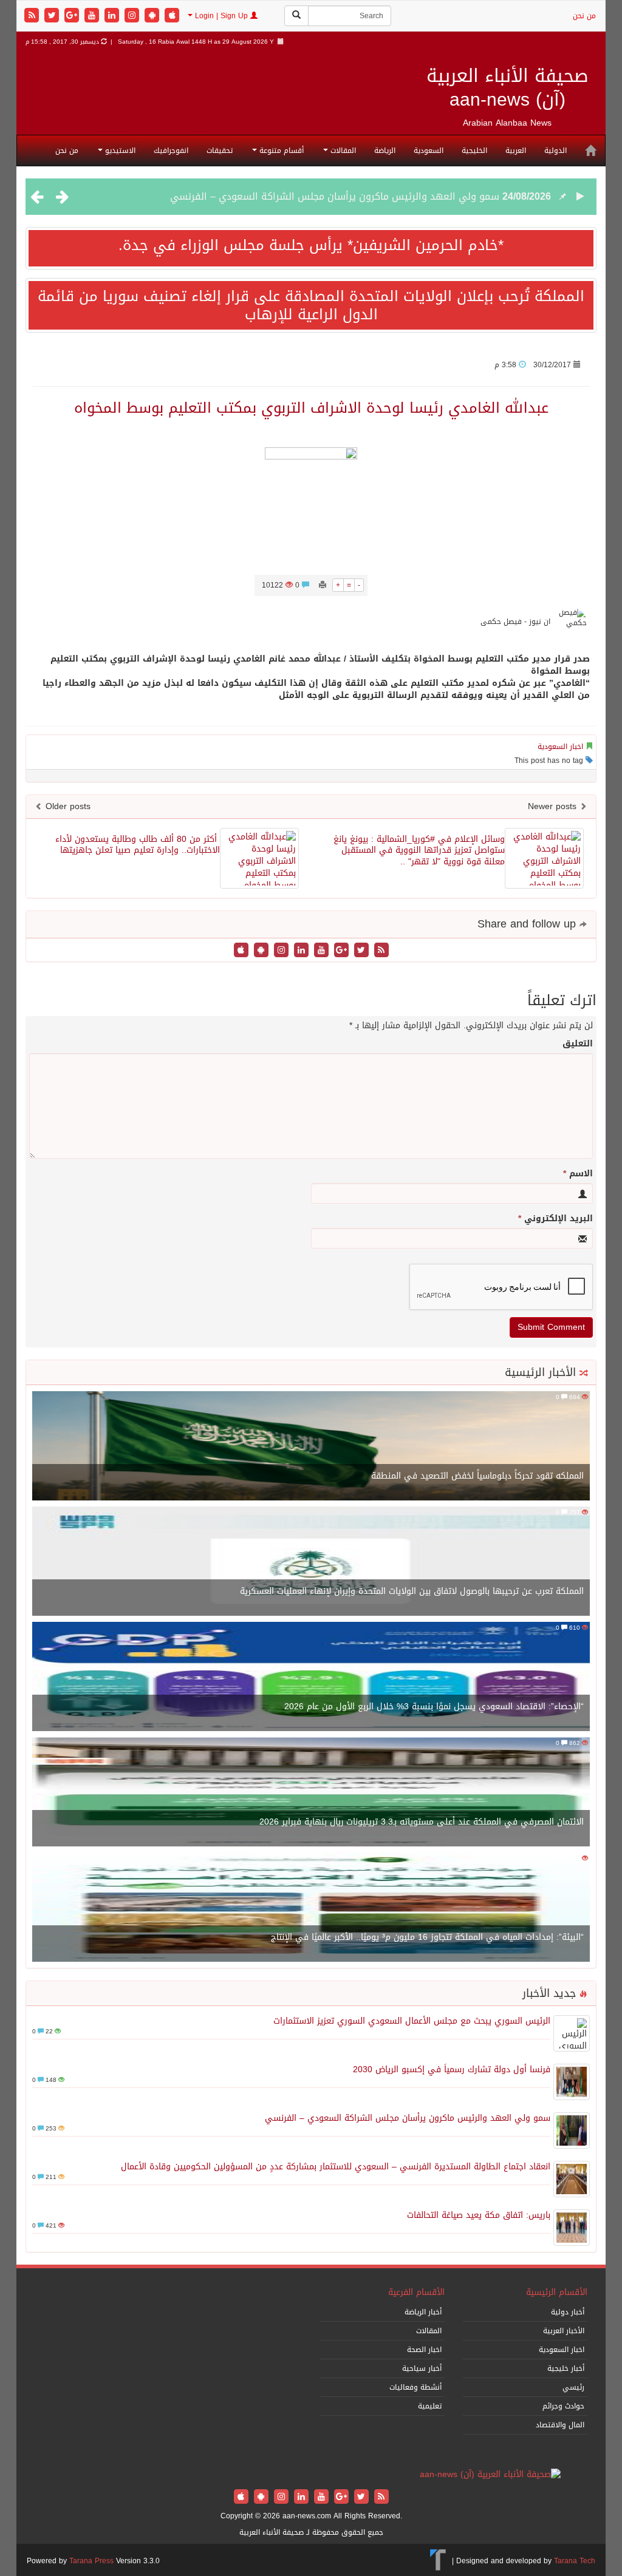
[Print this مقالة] (323, 585)
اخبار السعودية (560, 747)
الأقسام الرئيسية (557, 2292)
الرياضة (385, 151)
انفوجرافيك (171, 151)
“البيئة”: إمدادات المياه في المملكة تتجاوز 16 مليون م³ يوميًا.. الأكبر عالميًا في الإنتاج (427, 1937)
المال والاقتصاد (560, 2425)
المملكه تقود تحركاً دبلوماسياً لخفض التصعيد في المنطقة (477, 1476)
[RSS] (33, 16)
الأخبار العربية (564, 2331)
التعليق (578, 1044)
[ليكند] (113, 16)
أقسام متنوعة (280, 151)
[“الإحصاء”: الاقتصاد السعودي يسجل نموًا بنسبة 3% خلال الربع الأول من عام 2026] (311, 1677)
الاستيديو (119, 151)
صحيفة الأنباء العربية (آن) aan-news (508, 88)
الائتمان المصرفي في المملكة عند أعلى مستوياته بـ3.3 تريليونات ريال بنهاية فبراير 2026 (422, 1822)
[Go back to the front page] (490, 2476)
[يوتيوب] (93, 16)
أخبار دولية (568, 2312)
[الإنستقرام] (133, 16)
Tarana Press (91, 2561)
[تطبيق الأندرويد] (153, 16)
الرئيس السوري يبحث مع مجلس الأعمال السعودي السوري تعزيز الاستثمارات (412, 2021)
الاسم (578, 1174)
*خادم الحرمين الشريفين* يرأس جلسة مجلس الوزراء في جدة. (311, 245)
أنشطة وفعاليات (415, 2387)
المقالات (342, 151)
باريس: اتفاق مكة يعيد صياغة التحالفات (479, 2215)
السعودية (429, 151)
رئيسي (573, 2387)
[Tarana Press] (438, 2561)
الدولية (555, 151)
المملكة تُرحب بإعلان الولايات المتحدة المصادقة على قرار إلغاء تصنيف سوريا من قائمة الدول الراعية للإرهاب (311, 305)
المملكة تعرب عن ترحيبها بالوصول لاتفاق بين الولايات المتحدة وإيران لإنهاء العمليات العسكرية (412, 1591)
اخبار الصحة (424, 2350)
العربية (516, 151)
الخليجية (474, 151)
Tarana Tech (575, 2561)
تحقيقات (220, 151)
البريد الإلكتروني (555, 1219)
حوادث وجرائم (563, 2406)
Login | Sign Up (221, 16)
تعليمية (430, 2406)
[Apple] (172, 16)
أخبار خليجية (566, 2368)
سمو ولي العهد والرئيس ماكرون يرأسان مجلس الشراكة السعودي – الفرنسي (335, 196)
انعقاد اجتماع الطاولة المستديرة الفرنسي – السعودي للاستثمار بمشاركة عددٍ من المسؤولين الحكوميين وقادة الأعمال (336, 2167)
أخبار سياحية (422, 2368)
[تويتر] (53, 16)
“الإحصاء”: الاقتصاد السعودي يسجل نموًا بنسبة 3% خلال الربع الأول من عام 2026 (434, 1707)
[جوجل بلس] (73, 16)
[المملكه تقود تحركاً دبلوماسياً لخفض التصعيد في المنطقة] (311, 1447)
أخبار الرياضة (423, 2312)
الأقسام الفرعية (416, 2292)
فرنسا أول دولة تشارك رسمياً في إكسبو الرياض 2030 (452, 2069)
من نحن (584, 16)
